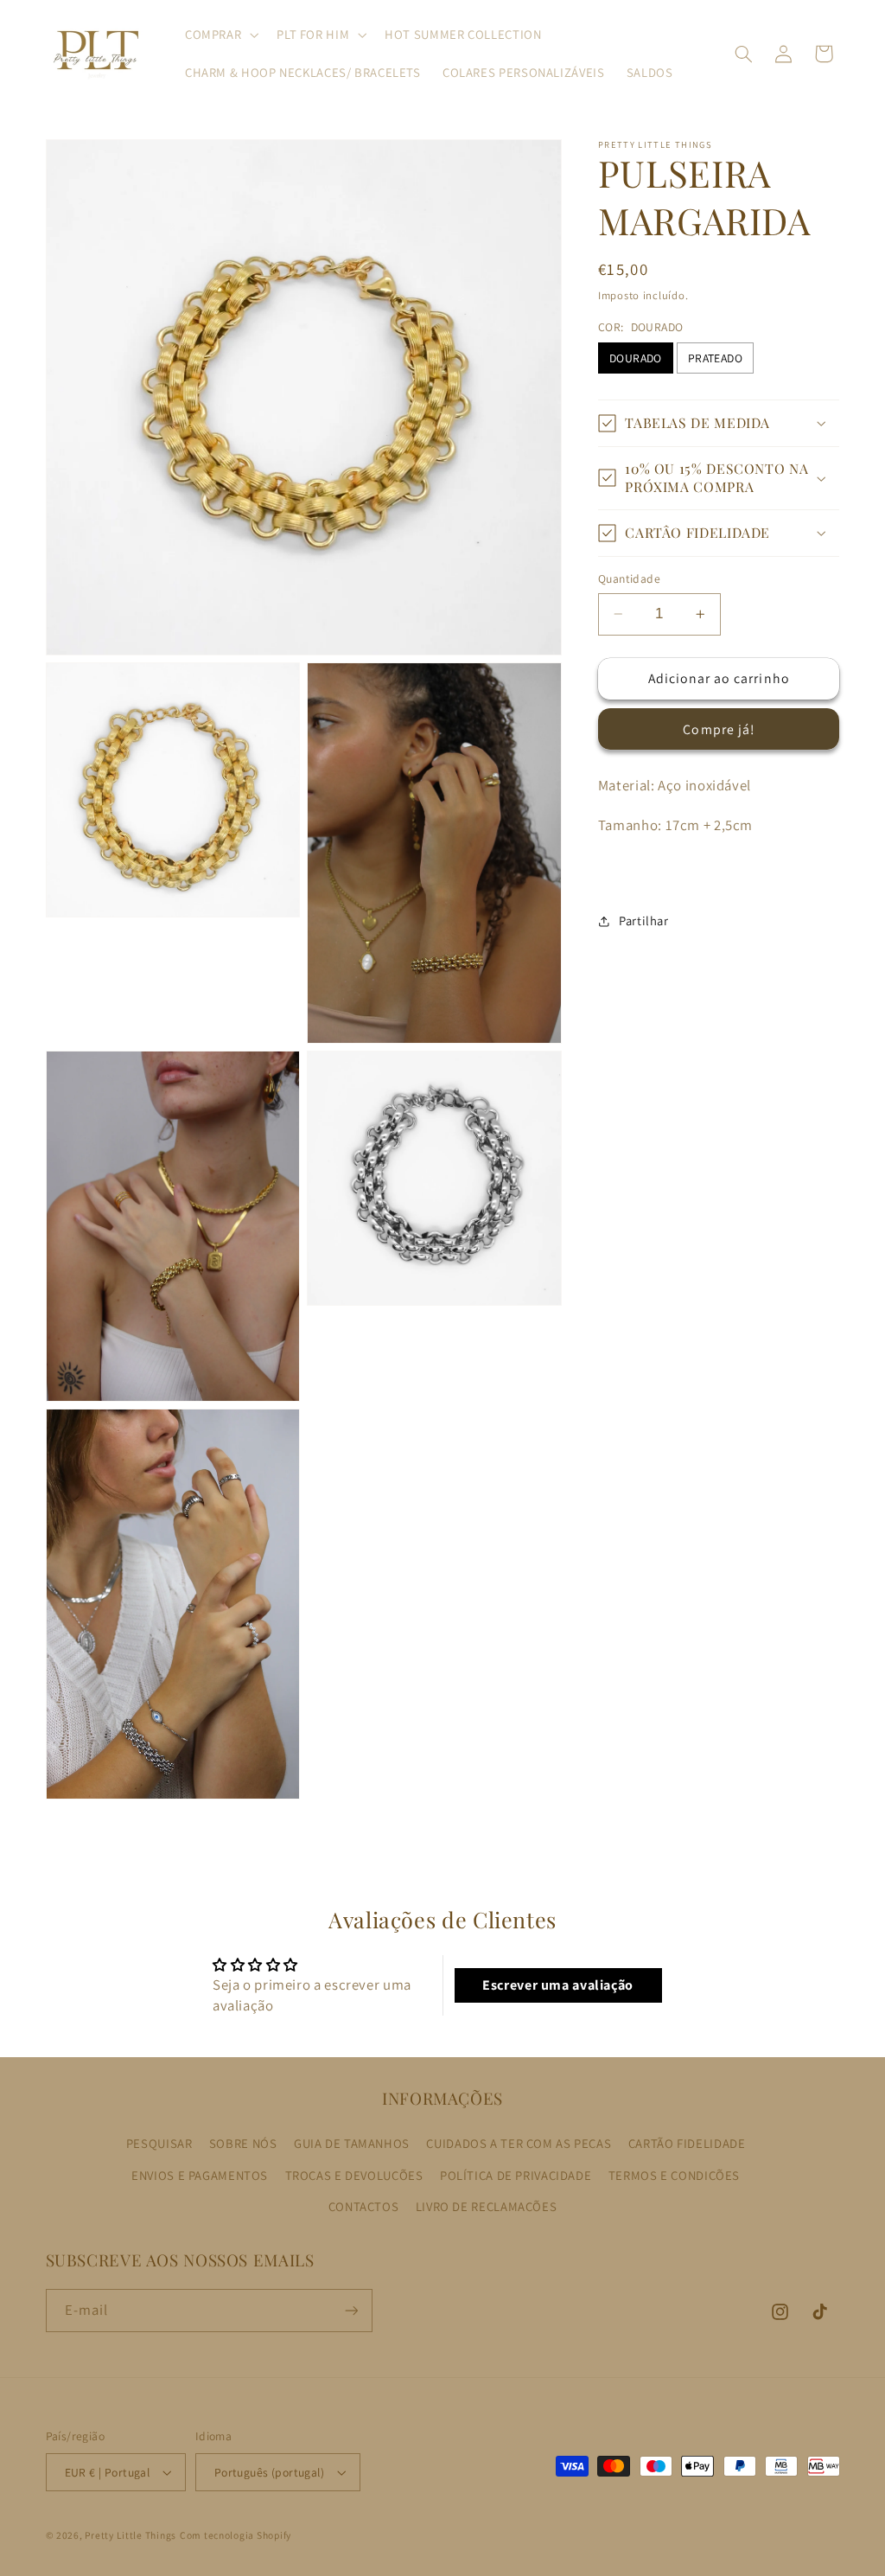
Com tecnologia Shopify (236, 2535)
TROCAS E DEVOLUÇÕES (354, 2175)
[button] (220, 35)
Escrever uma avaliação (558, 1985)
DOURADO (636, 358)
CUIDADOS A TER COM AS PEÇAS (519, 2143)
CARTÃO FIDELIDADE (687, 2143)
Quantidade (629, 578)
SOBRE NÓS (243, 2143)
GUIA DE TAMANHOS (352, 2143)
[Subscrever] (351, 2310)
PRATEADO (715, 358)
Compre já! (719, 729)
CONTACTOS (364, 2206)
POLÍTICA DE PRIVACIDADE (516, 2175)
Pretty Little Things (131, 2535)
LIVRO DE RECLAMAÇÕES (487, 2206)
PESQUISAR (159, 2143)
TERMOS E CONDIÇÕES (674, 2175)
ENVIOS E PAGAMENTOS (200, 2175)
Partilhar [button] (644, 920)
